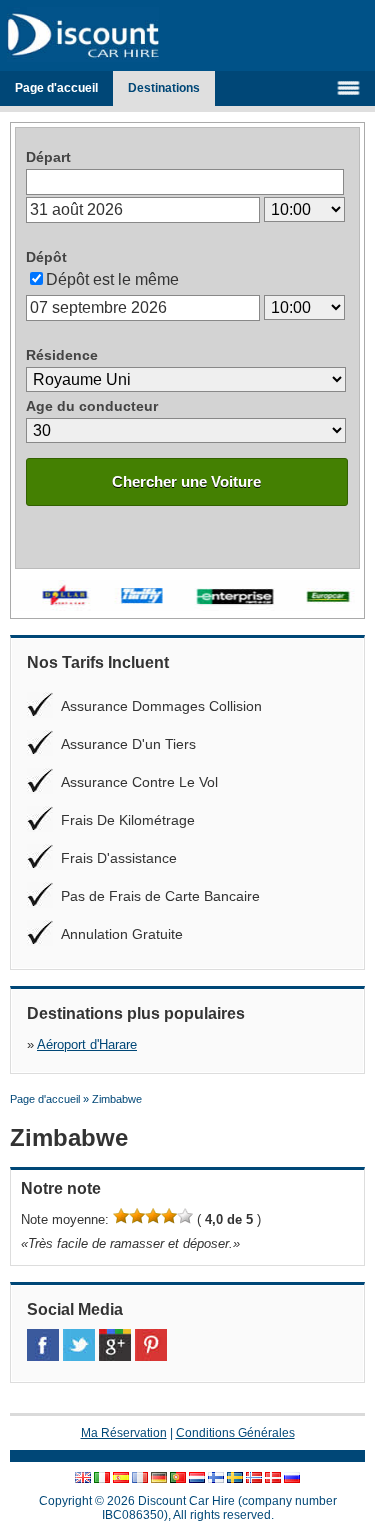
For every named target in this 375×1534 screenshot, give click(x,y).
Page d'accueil (56, 88)
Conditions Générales (235, 1433)
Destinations (164, 88)
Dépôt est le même (112, 279)
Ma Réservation (124, 1433)
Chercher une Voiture (186, 481)
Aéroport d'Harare (87, 1044)
